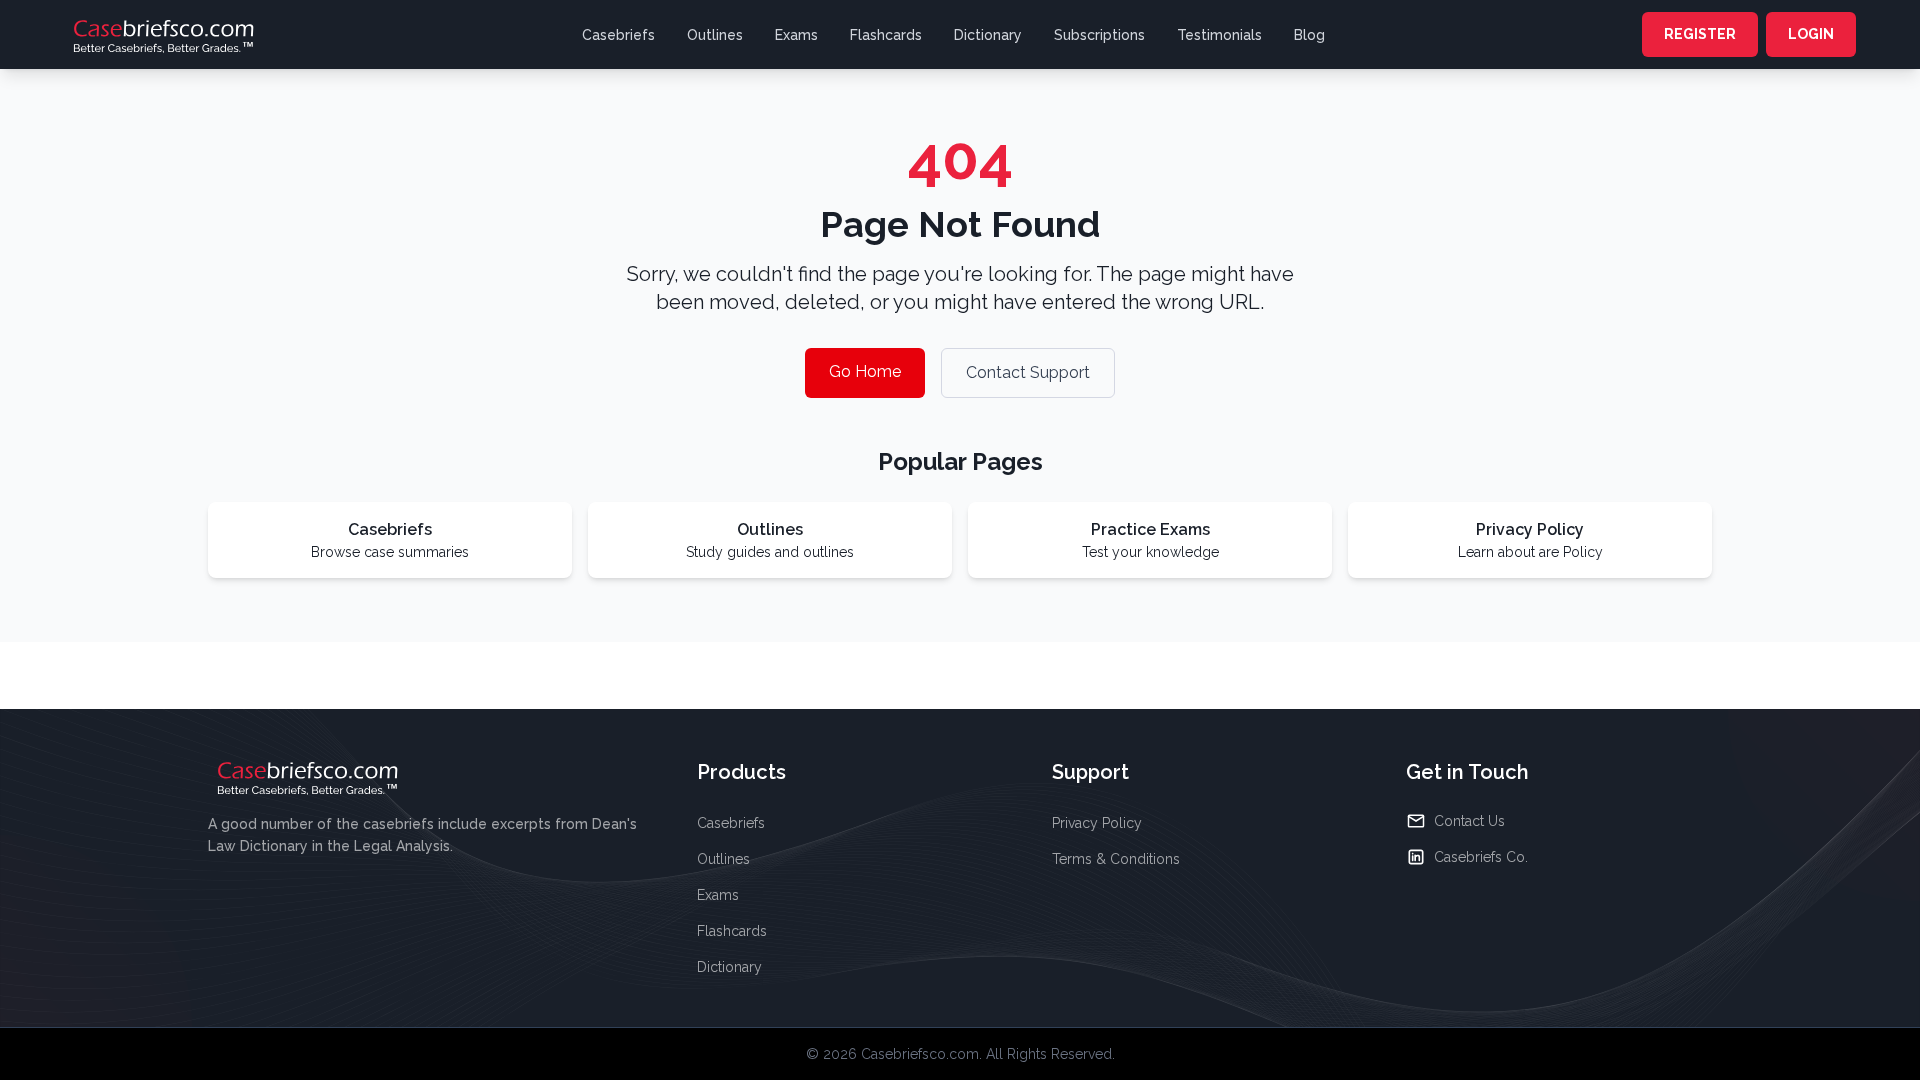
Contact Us (1469, 821)
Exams (796, 35)
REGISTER (1700, 34)
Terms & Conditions (1116, 859)
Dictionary (988, 35)
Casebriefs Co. (1481, 857)
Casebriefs (618, 35)
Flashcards (886, 35)
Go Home (865, 371)
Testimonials (1219, 35)
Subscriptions (1099, 35)
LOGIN (1811, 34)
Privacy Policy (1097, 823)
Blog (1309, 35)
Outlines (715, 35)
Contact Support (1028, 372)
